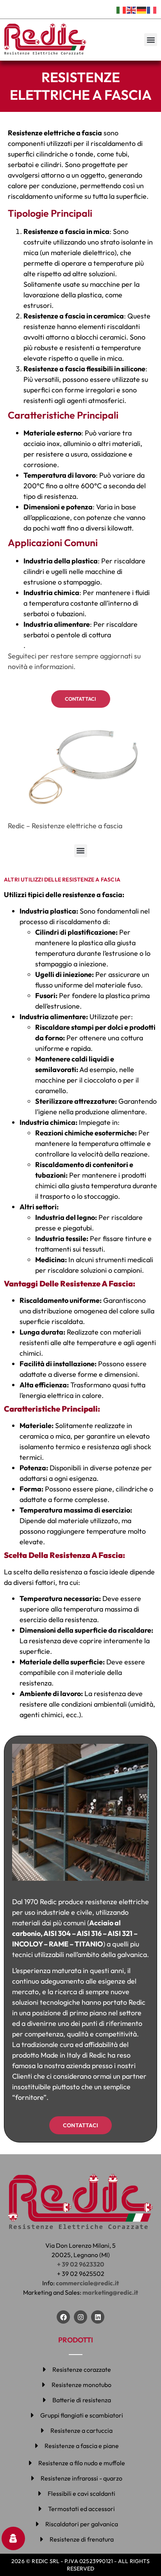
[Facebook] (63, 2317)
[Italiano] (122, 9)
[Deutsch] (142, 9)
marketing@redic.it (110, 2292)
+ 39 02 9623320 (81, 2264)
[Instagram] (80, 2317)
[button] (151, 40)
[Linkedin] (98, 2317)
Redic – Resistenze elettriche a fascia (65, 826)
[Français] (152, 9)
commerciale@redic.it (87, 2283)
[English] (132, 9)
